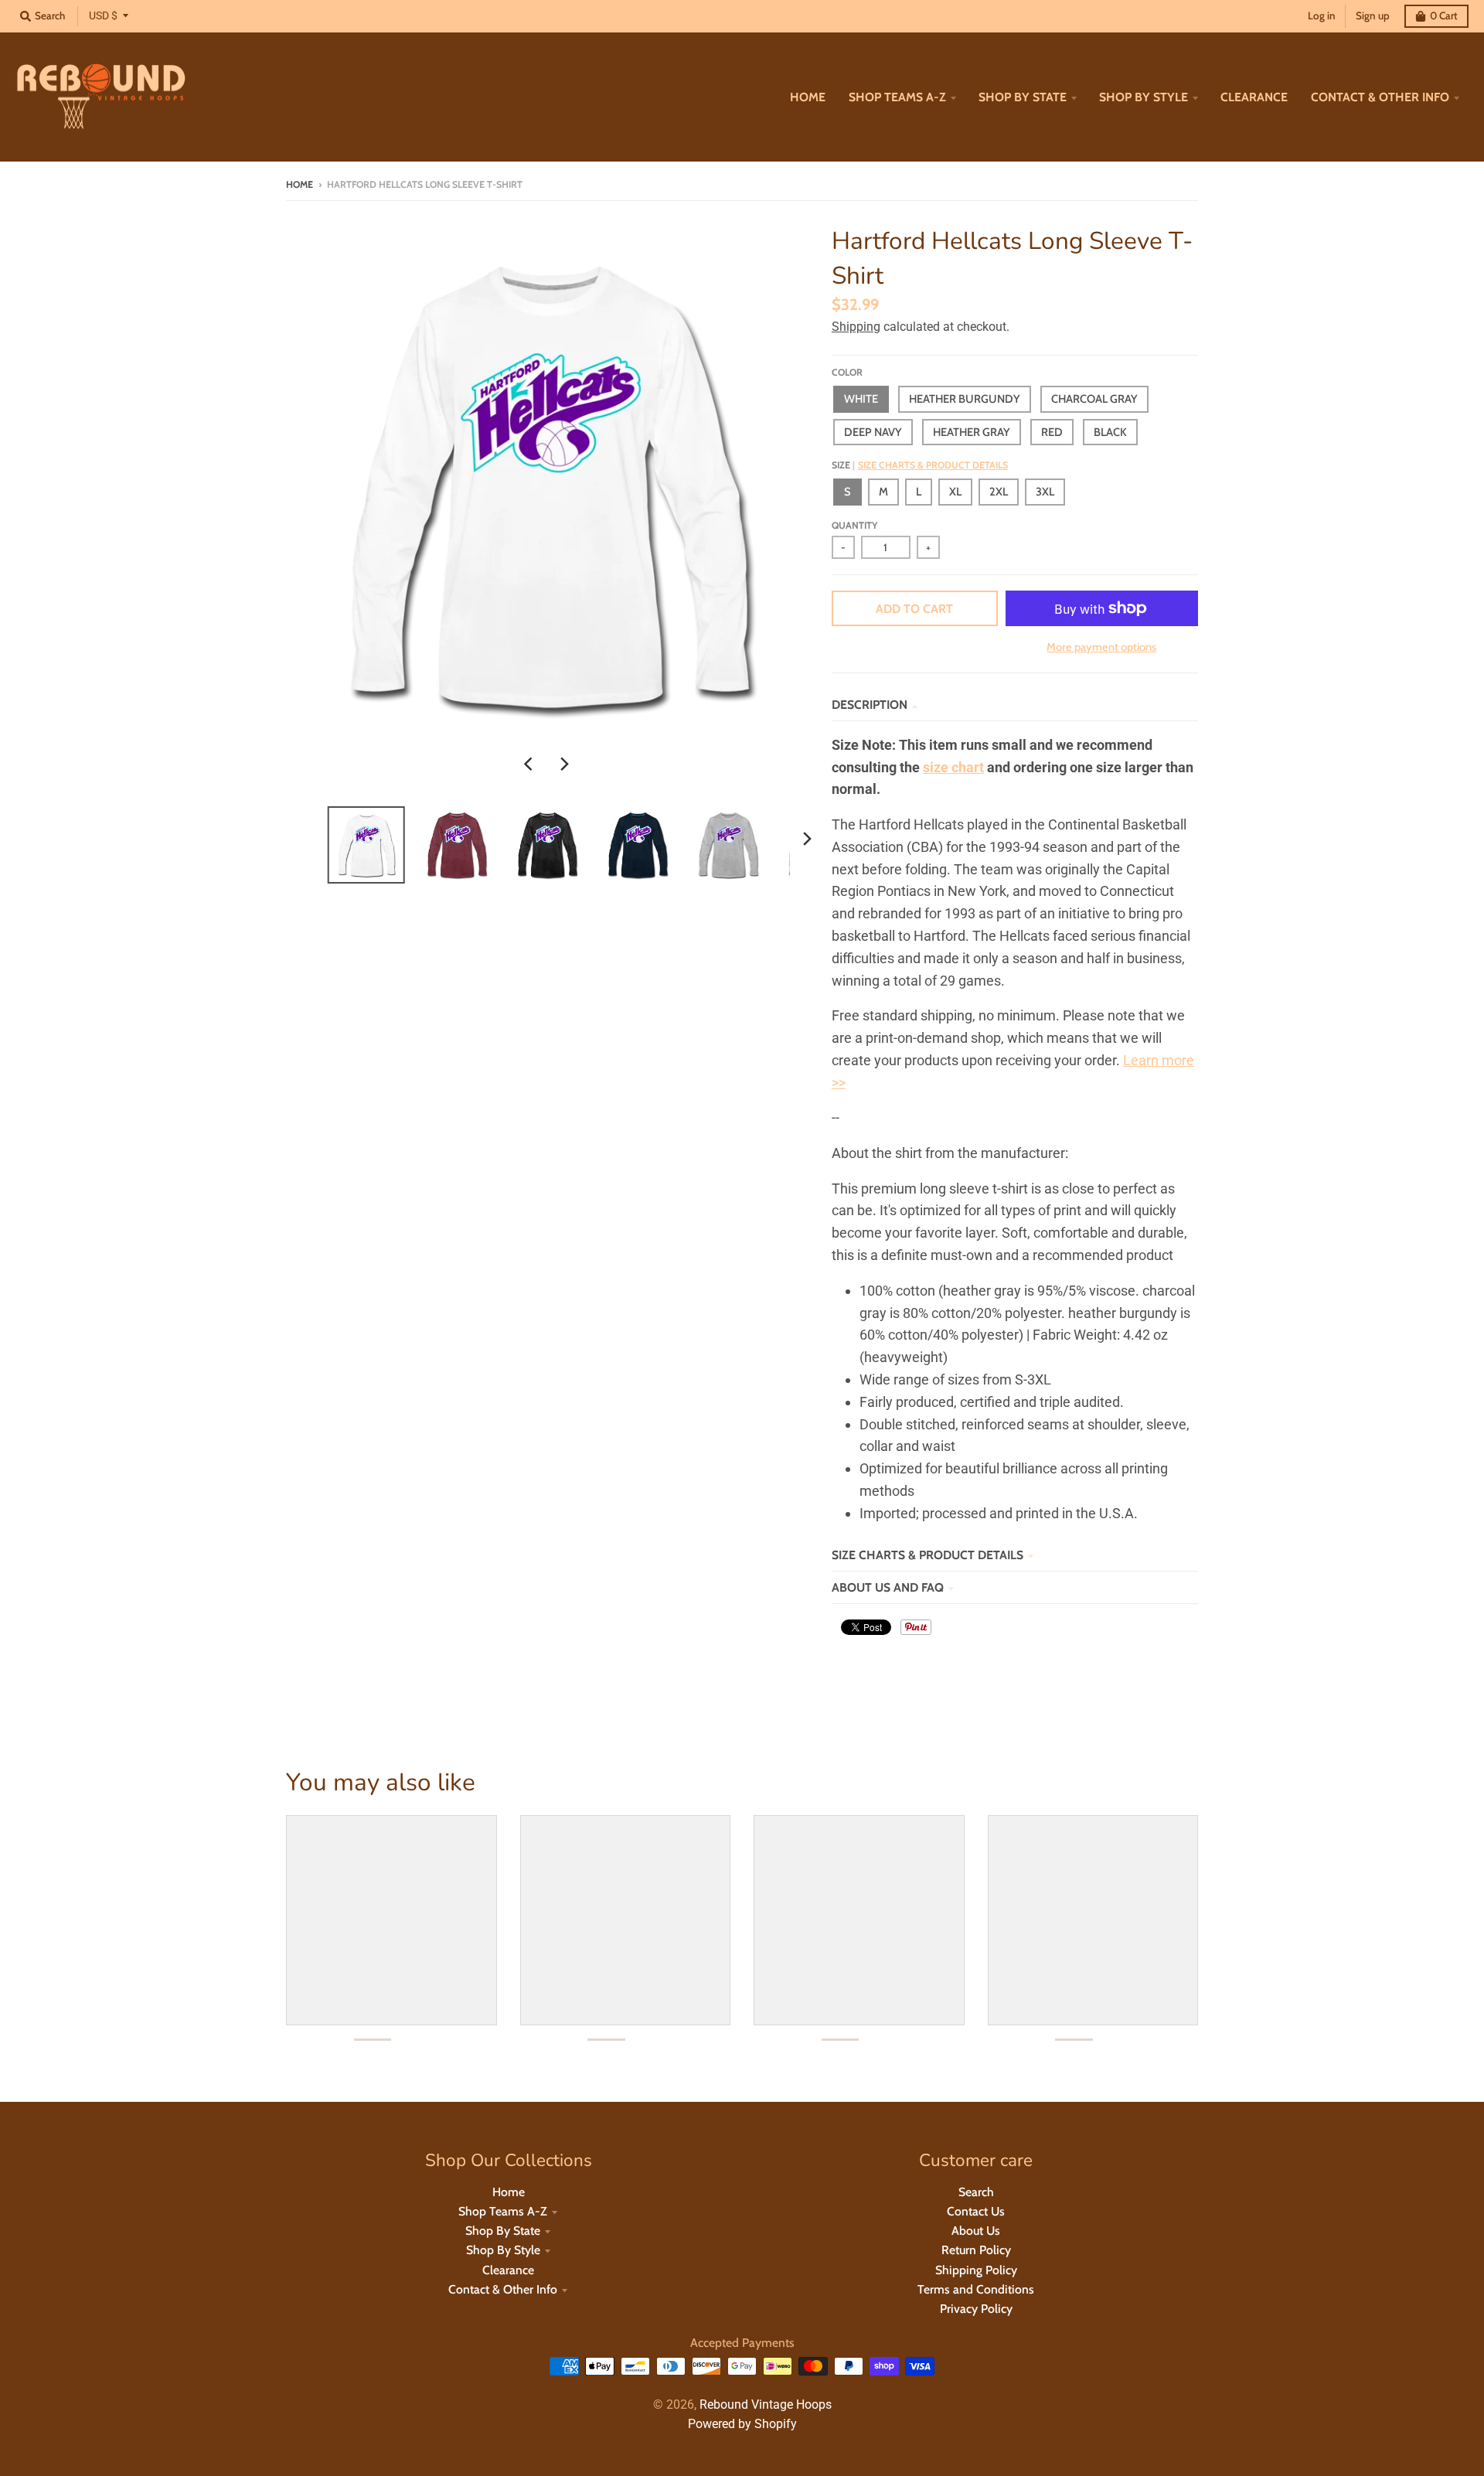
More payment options (1101, 647)
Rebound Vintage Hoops (766, 2404)
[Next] (564, 764)
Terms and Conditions (976, 2289)
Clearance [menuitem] (1254, 97)
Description (870, 705)
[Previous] (530, 764)
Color (847, 372)
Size (920, 465)
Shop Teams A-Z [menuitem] (897, 97)
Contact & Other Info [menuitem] (1380, 97)
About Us (976, 2231)
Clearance (508, 2270)
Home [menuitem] (808, 97)
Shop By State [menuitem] (1023, 97)
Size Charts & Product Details (933, 465)
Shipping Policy (976, 2270)
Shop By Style (503, 2250)
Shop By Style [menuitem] (1144, 97)
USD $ (103, 15)
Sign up (1373, 15)
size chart (953, 767)
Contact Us (976, 2211)
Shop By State (503, 2231)
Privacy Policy (976, 2309)
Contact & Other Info (503, 2289)
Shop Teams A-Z (503, 2211)
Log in (1322, 15)
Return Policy (976, 2250)
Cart (1444, 15)
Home (300, 184)
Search (976, 2192)
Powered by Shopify (742, 2424)
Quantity (854, 525)
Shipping (856, 327)
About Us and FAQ (888, 1587)
